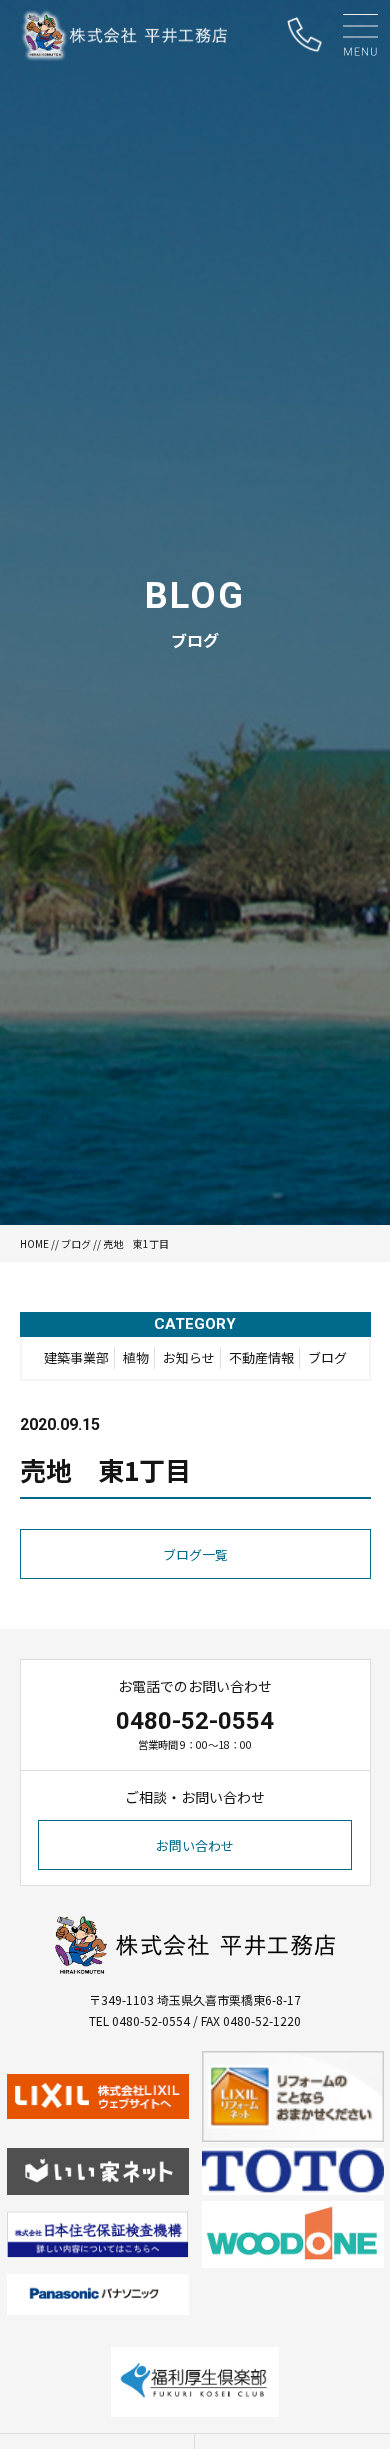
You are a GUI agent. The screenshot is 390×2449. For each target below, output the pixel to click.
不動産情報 (261, 1357)
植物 (136, 1357)
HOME (34, 1243)
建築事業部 (76, 1357)
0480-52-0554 (195, 1721)
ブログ (76, 1243)
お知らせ (189, 1357)
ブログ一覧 (195, 1554)
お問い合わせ (195, 1845)
